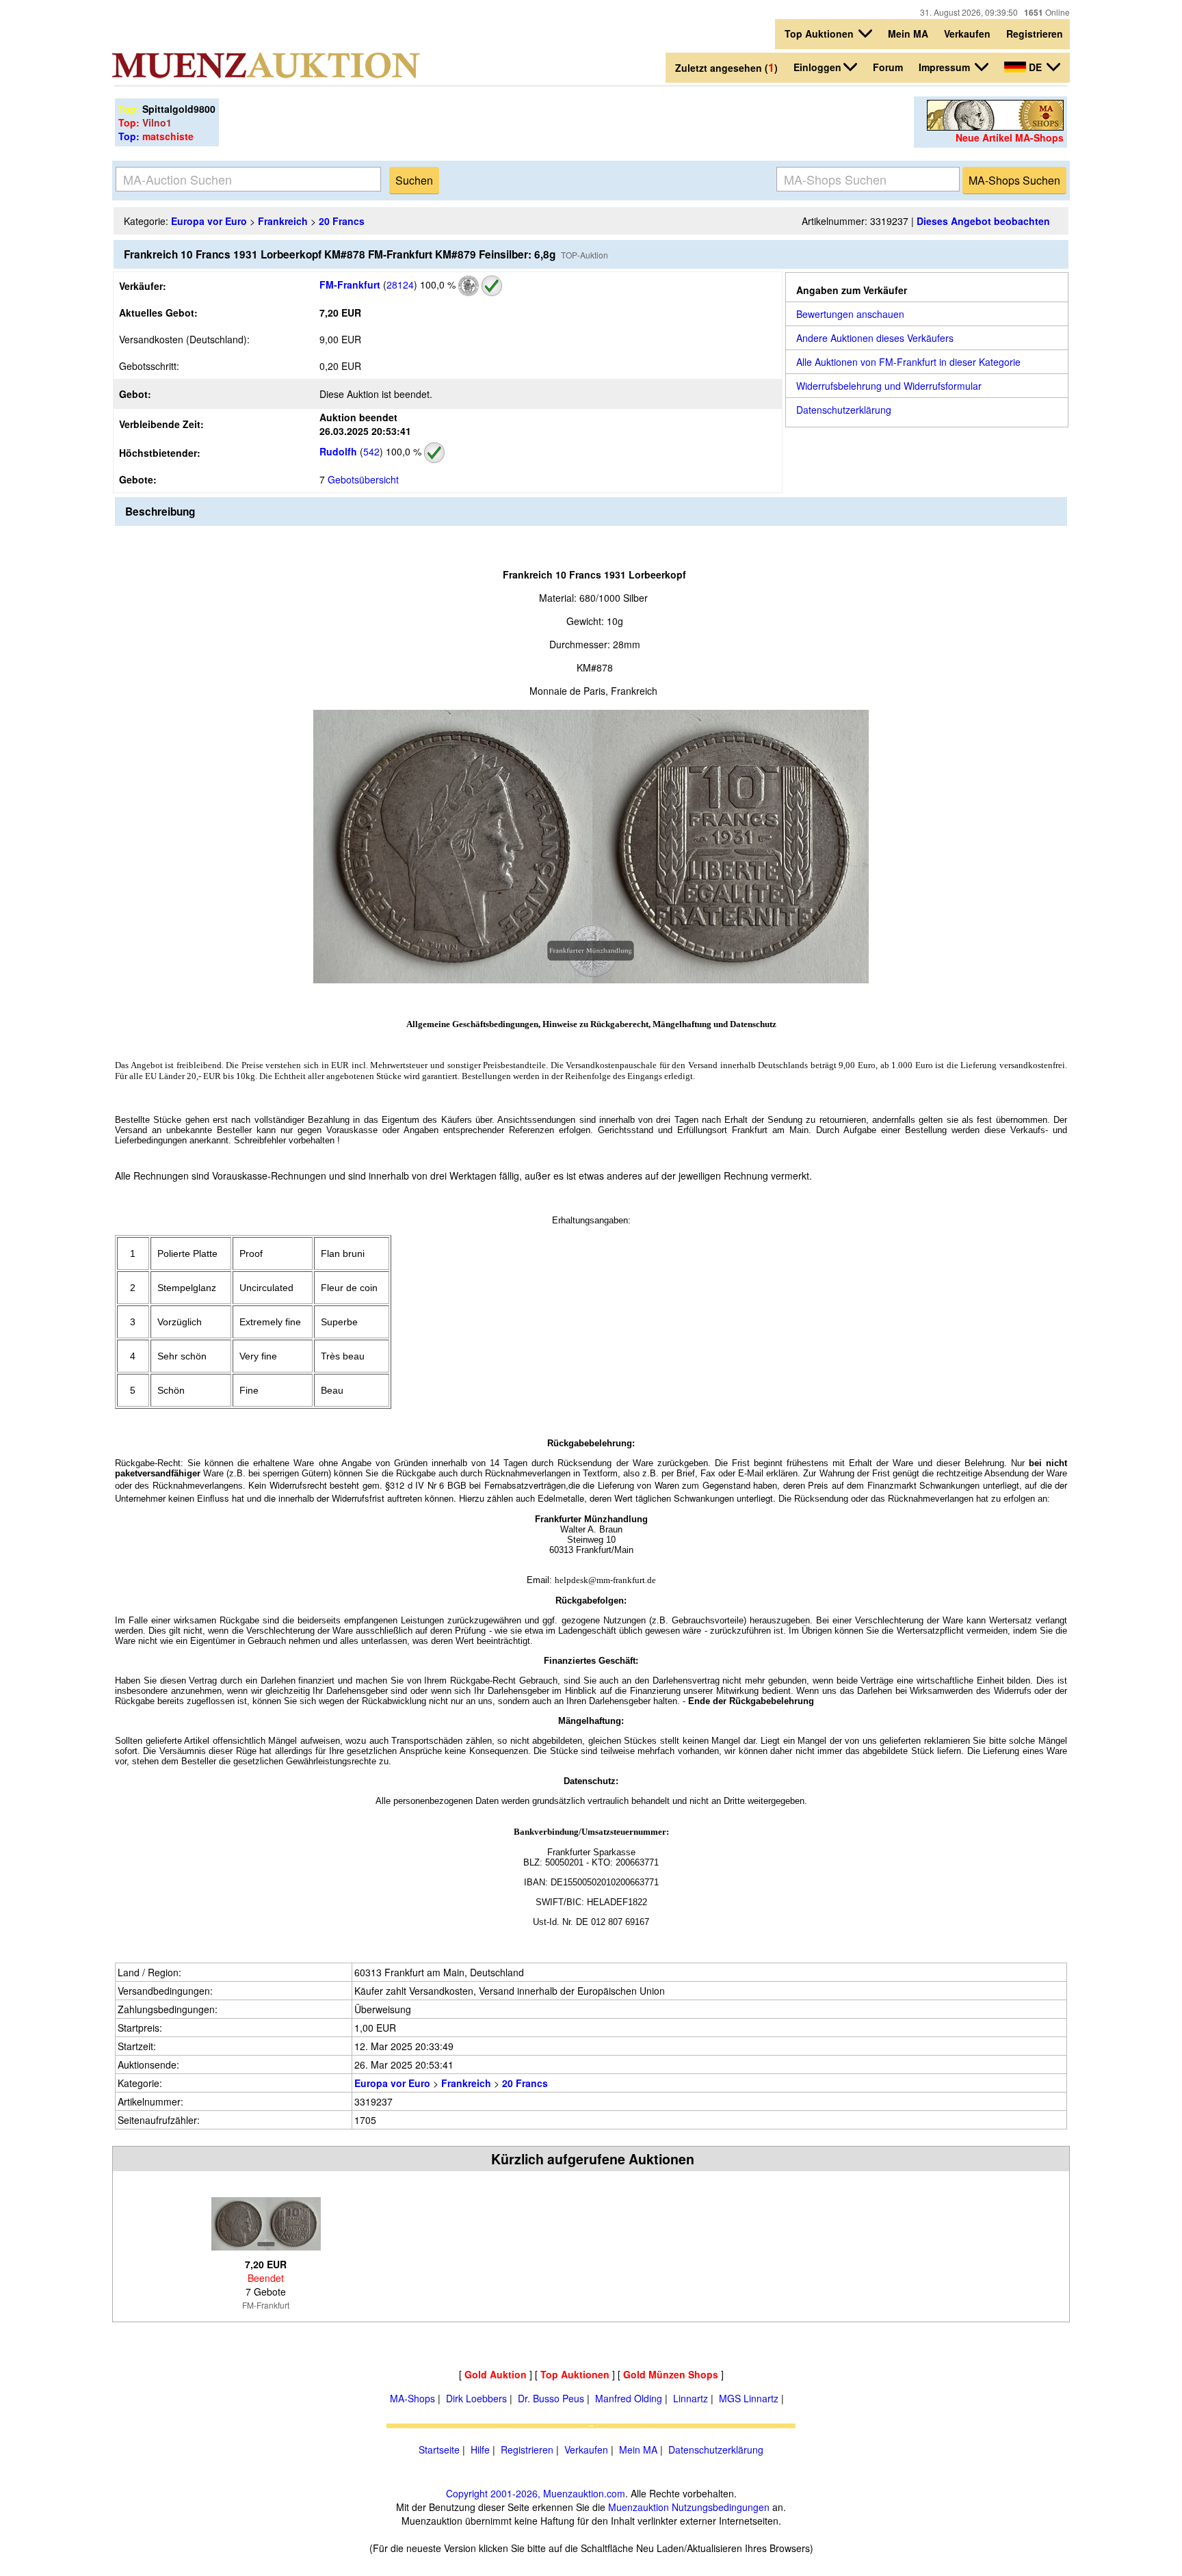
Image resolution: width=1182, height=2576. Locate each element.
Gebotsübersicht (363, 479)
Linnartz (691, 2398)
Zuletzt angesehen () (726, 67)
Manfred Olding (629, 2398)
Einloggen (817, 67)
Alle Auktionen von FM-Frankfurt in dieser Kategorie (908, 362)
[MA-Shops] (995, 127)
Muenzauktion (639, 2507)
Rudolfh (338, 451)
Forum (888, 67)
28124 (400, 284)
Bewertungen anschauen (850, 314)
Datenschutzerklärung (844, 410)
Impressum (946, 67)
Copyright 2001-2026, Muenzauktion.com (536, 2493)
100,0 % (436, 284)
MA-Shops (412, 2398)
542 (371, 451)
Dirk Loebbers (476, 2398)
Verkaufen (967, 34)
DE (1035, 67)
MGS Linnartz (749, 2398)
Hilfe (480, 2449)
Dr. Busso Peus (551, 2398)
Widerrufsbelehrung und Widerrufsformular (889, 386)
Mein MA (908, 34)
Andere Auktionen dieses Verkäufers (875, 338)
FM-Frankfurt (350, 284)
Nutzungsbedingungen (721, 2507)
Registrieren (1035, 34)
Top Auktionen (820, 34)
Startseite (439, 2449)
